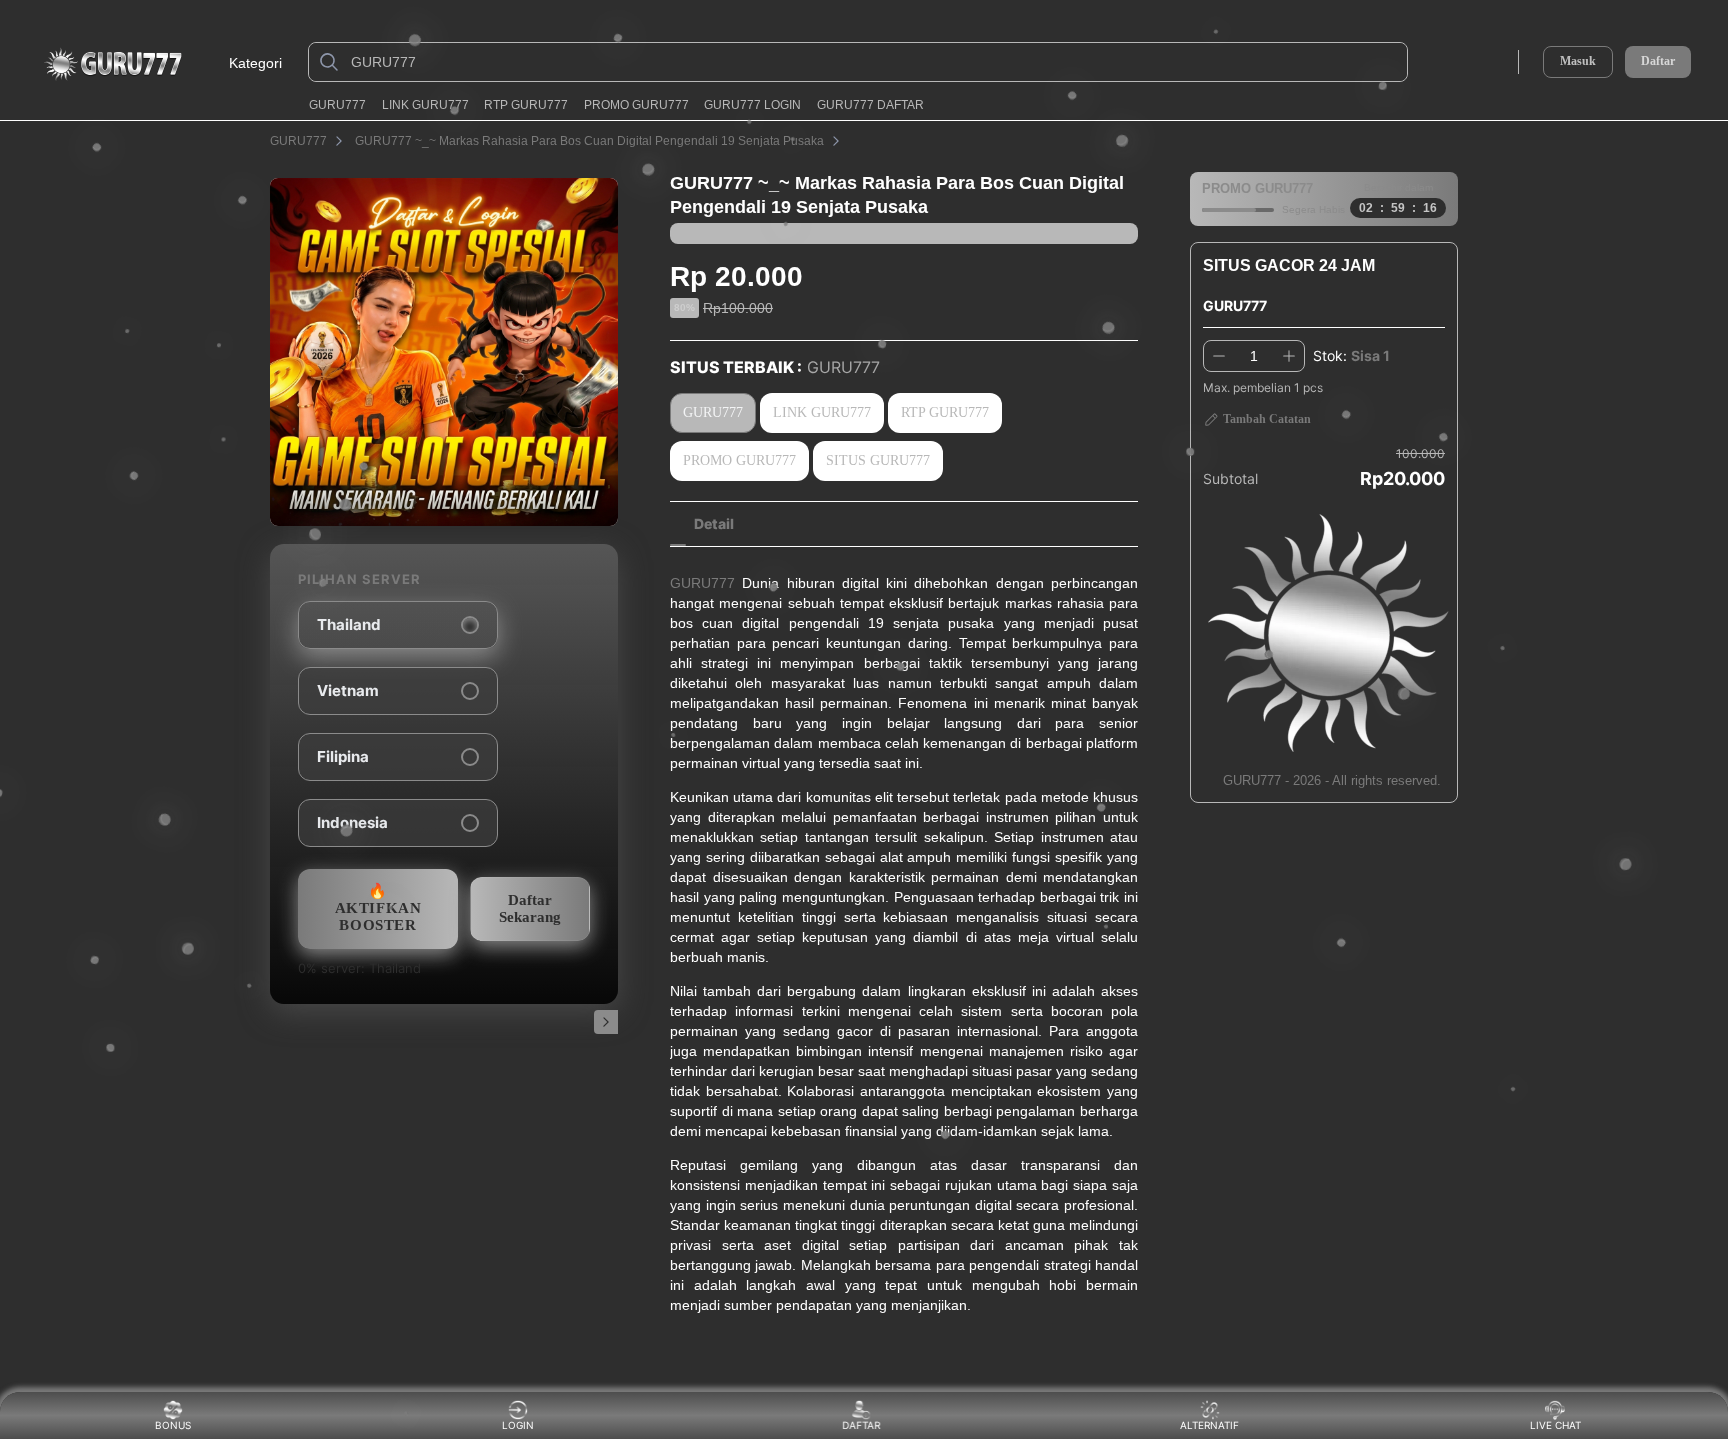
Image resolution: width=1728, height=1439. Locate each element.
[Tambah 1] (1289, 356)
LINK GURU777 (425, 105)
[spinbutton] (1254, 356)
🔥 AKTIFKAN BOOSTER (378, 908)
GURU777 (337, 105)
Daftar (1658, 61)
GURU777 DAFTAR (870, 105)
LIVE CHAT (1555, 1425)
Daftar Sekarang (530, 908)
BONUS (173, 1425)
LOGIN (518, 1425)
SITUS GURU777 (878, 460)
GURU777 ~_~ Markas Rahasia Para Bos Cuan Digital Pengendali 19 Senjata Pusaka (589, 141)
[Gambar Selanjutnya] (606, 1022)
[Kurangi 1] (1219, 356)
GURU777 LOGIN (752, 105)
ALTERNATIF (1209, 1425)
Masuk (1578, 61)
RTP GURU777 (526, 105)
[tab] (714, 524)
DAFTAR (861, 1425)
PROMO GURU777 (636, 105)
